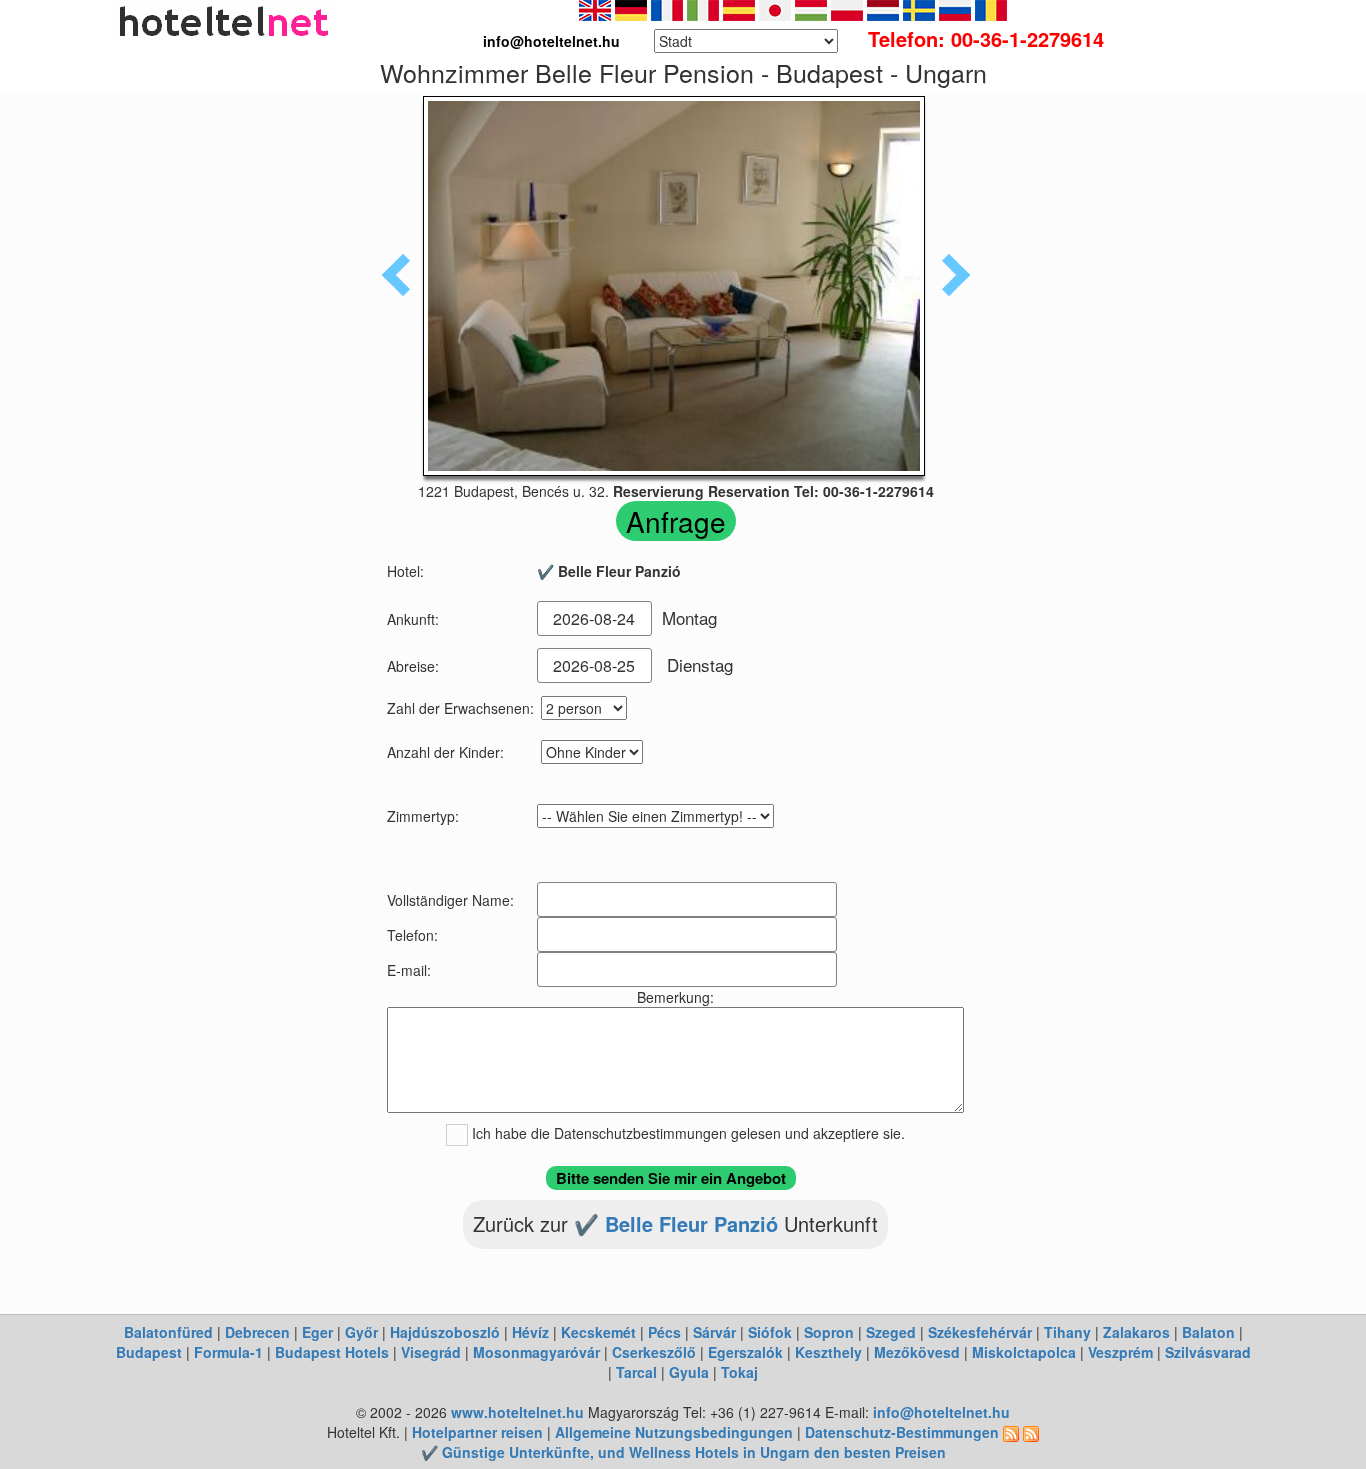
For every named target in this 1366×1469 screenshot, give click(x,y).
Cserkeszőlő (654, 1352)
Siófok (770, 1332)
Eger (317, 1332)
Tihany (1067, 1332)
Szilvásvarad (1208, 1352)
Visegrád (431, 1352)
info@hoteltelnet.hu (941, 1412)
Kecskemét (598, 1332)
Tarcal (636, 1372)
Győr (361, 1332)
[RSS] (1011, 1432)
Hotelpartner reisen (477, 1432)
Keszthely (828, 1352)
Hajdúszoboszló (445, 1332)
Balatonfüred (168, 1332)
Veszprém (1120, 1352)
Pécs (664, 1332)
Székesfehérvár (980, 1332)
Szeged (891, 1332)
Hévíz (530, 1332)
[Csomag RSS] (1031, 1432)
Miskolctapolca (1024, 1352)
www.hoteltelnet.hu (517, 1412)
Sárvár (714, 1332)
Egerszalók (745, 1352)
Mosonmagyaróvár (536, 1352)
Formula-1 (228, 1352)
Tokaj (739, 1372)
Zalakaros (1136, 1332)
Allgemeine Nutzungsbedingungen (674, 1432)
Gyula (689, 1372)
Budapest (149, 1352)
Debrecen (257, 1332)
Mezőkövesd (917, 1352)
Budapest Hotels (332, 1352)
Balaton (1208, 1332)
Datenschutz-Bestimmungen (902, 1432)
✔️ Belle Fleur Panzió (679, 1223)
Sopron (829, 1332)
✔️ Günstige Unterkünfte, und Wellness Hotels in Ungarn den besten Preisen (683, 1452)
